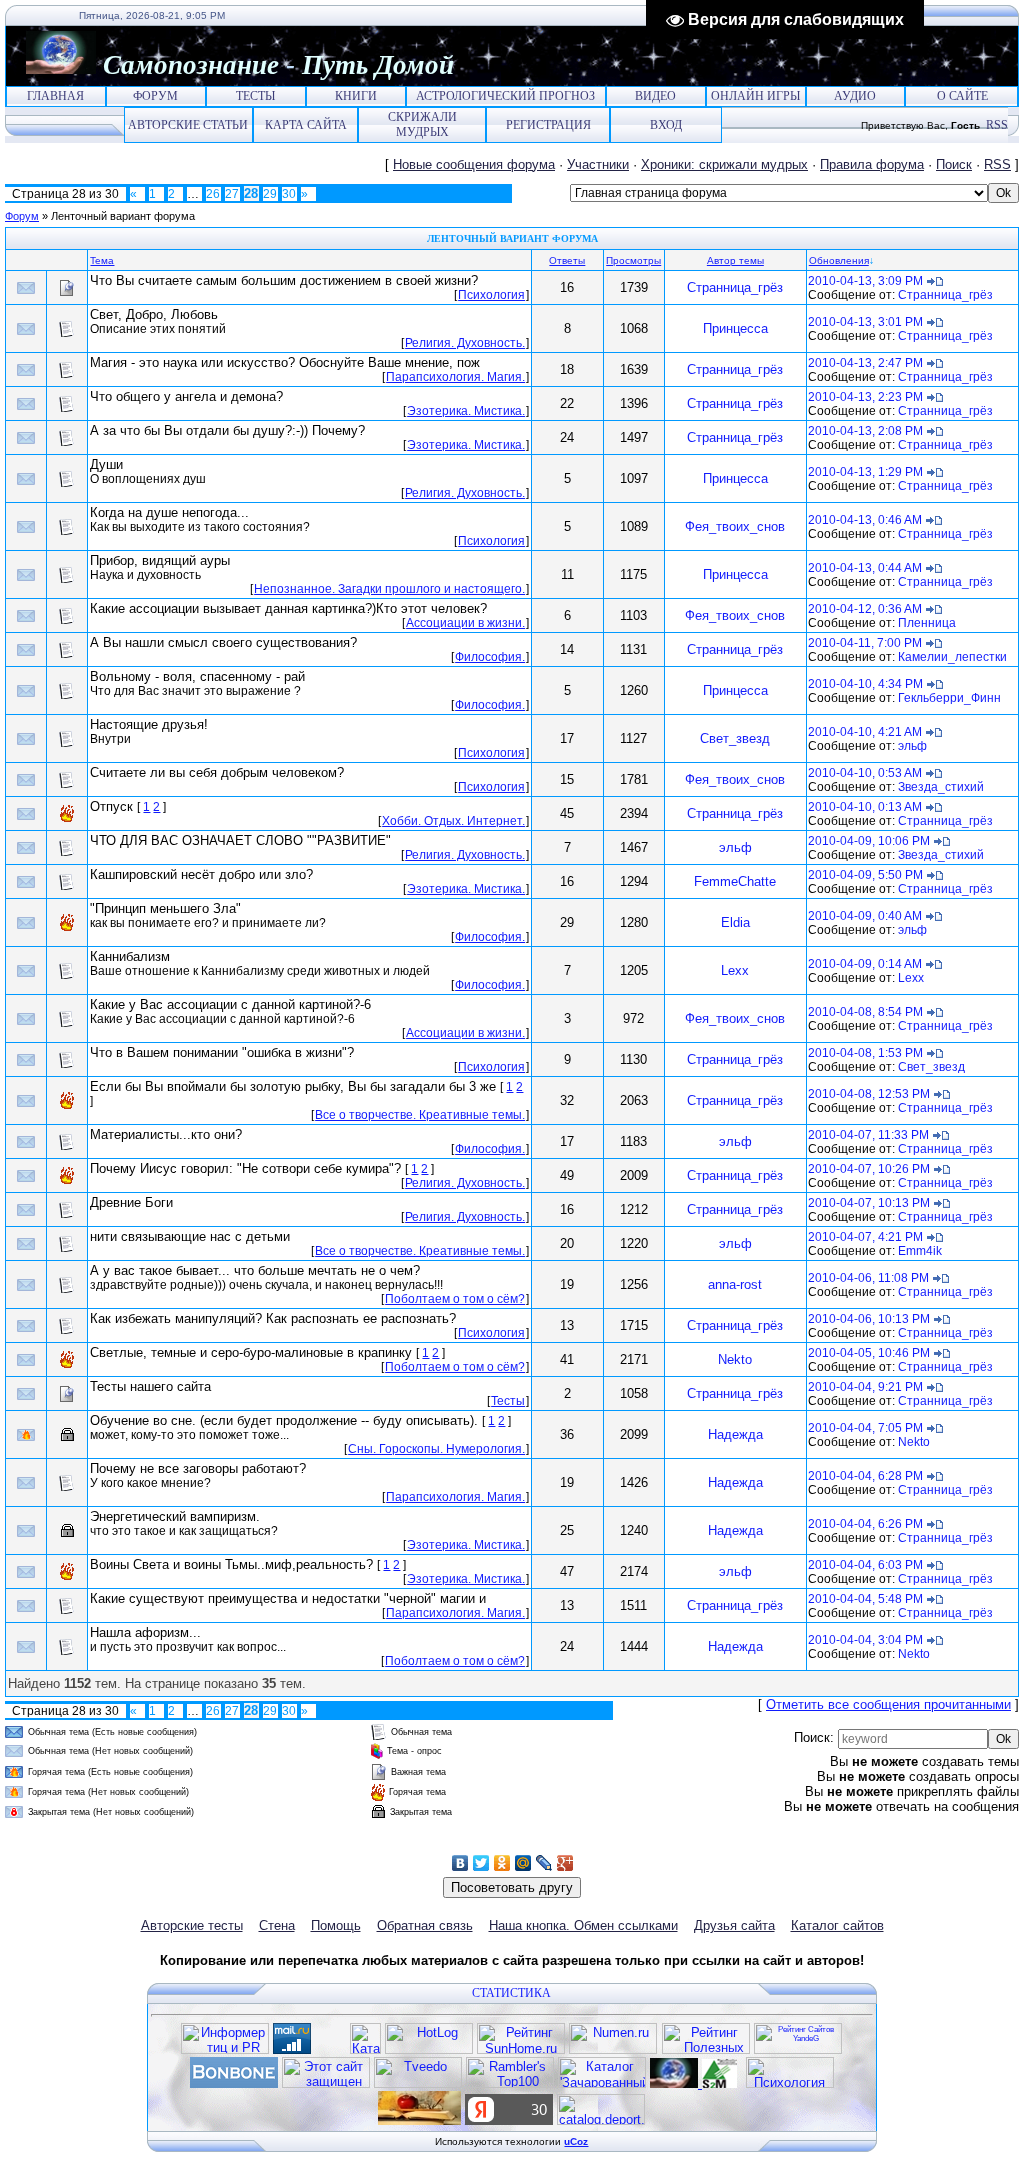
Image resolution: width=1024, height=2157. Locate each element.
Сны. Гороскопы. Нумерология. (436, 1449)
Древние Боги (131, 1202)
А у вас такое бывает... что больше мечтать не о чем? (255, 1270)
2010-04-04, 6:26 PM (865, 1524)
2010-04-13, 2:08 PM (865, 431)
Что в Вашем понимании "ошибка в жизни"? (222, 1052)
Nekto (735, 1359)
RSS (997, 125)
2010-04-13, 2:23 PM (865, 397)
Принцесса (735, 328)
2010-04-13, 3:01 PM (865, 322)
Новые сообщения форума (474, 164)
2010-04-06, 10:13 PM (869, 1319)
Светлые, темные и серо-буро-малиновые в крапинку (251, 1352)
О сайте (962, 96)
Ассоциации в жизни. (465, 623)
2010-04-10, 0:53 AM (865, 773)
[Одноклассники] (502, 1863)
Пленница (927, 623)
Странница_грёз (735, 287)
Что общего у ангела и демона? (186, 396)
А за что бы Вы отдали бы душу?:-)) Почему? (227, 430)
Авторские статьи (188, 125)
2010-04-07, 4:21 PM (865, 1237)
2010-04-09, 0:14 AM (865, 964)
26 (213, 194)
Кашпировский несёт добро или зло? (201, 874)
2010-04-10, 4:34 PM (865, 684)
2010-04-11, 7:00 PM (865, 643)
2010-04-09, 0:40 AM (865, 916)
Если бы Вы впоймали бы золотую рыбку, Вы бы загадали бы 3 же (293, 1086)
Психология (491, 295)
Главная (55, 96)
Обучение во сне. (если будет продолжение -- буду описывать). (284, 1420)
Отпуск (111, 806)
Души (106, 464)
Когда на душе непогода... (169, 512)
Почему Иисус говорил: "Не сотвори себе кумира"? (245, 1168)
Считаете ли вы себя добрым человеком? (217, 772)
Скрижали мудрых (422, 124)
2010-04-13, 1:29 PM (865, 472)
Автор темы (735, 260)
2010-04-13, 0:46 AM (865, 520)
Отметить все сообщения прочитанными (888, 1704)
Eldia (735, 922)
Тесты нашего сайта (150, 1386)
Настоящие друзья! (149, 724)
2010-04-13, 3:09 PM (865, 281)
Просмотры (633, 260)
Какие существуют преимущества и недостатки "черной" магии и (288, 1598)
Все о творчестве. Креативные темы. (420, 1115)
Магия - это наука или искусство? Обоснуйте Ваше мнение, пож (285, 362)
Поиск (954, 164)
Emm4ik (920, 1251)
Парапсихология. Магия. (455, 377)
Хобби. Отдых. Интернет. (453, 821)
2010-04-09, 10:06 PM (869, 841)
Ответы (567, 260)
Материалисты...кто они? (166, 1134)
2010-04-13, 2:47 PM (865, 363)
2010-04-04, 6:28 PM (865, 1476)
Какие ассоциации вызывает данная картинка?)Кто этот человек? (288, 608)
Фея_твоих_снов (735, 526)
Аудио (855, 96)
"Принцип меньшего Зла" (165, 908)
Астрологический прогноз (505, 96)
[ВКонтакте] (460, 1863)
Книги (356, 96)
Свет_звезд (735, 738)
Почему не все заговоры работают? (198, 1468)
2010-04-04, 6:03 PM (865, 1565)
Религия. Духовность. (465, 343)
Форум (155, 96)
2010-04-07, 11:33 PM (868, 1135)
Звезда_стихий (941, 787)
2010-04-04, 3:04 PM (865, 1640)
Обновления (839, 260)
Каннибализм (130, 956)
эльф (912, 746)
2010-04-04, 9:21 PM (865, 1387)
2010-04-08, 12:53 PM (869, 1094)
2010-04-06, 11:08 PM (868, 1278)
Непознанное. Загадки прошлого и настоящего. (389, 589)
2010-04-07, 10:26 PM (869, 1169)
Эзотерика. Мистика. (466, 411)
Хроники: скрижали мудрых (724, 164)
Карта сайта (306, 125)
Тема (102, 260)
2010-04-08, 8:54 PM (865, 1012)
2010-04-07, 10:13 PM (869, 1203)
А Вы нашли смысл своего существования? (223, 642)
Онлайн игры (755, 96)
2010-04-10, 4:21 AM (865, 732)
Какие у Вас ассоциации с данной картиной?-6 (230, 1004)
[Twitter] (481, 1863)
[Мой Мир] (523, 1863)
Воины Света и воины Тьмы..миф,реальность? (231, 1564)
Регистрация (548, 125)
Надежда (735, 1434)
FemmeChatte (735, 881)
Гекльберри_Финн (949, 698)
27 (232, 194)
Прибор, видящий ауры (160, 560)
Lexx (735, 970)
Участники (598, 164)
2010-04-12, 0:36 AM (865, 609)
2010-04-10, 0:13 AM (865, 807)
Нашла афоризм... (145, 1632)
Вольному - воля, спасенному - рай (197, 676)
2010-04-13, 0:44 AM (865, 568)
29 (270, 194)
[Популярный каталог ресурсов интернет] (234, 2083)
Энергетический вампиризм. (175, 1516)
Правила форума (872, 164)
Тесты (255, 96)
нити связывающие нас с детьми (190, 1236)
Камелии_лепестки (952, 657)
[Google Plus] (565, 1863)
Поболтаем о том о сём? (455, 1299)
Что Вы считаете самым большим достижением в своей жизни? (284, 280)
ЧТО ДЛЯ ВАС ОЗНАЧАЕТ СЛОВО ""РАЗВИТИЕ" (240, 840)
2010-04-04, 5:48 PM (865, 1599)
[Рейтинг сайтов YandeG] (798, 2051)
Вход (666, 125)
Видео (655, 96)
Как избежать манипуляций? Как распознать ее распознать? (273, 1318)
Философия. (490, 657)
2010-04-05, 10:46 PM (869, 1353)
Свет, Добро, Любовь (154, 314)
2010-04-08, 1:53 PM (865, 1053)
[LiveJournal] (544, 1863)
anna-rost (735, 1284)
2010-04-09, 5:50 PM (865, 875)
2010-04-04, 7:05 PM (865, 1428)
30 (289, 194)
